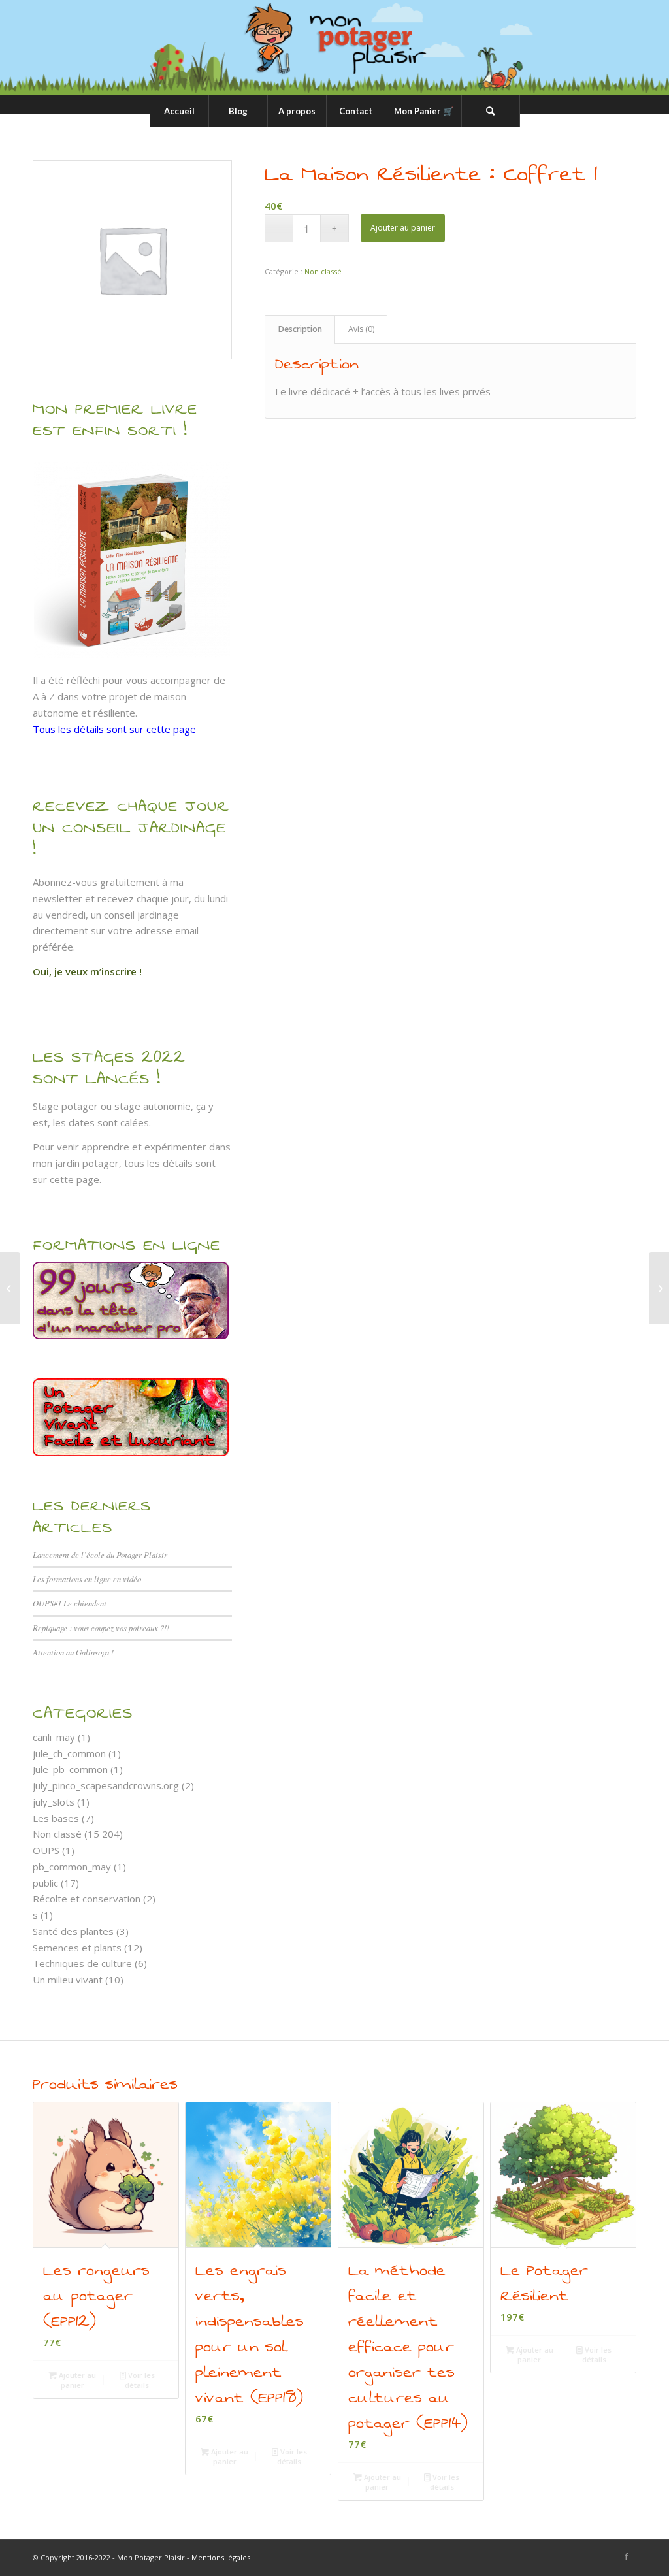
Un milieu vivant (68, 1980)
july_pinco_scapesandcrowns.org (106, 1785)
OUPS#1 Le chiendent (70, 1603)
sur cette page (66, 1179)
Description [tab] (300, 329)
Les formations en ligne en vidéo (87, 1579)
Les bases (56, 1818)
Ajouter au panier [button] (76, 2380)
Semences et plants (77, 1948)
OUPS (46, 1850)
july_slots (54, 1802)
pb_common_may (72, 1867)
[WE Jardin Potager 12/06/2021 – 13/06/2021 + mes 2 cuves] (10, 1288)
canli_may (54, 1737)
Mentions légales (221, 2557)
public (45, 1883)
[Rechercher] (491, 111)
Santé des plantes (73, 1931)
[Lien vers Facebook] (627, 2556)
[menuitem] (179, 111)
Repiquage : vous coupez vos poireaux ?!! (101, 1628)
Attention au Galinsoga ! (73, 1652)
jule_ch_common (69, 1753)
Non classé (57, 1834)
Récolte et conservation (87, 1899)
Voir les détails (140, 2380)
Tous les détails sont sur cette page (114, 729)
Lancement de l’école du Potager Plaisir (100, 1555)
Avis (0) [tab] (361, 329)
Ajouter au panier (403, 228)
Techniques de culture (82, 1963)
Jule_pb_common (70, 1769)
